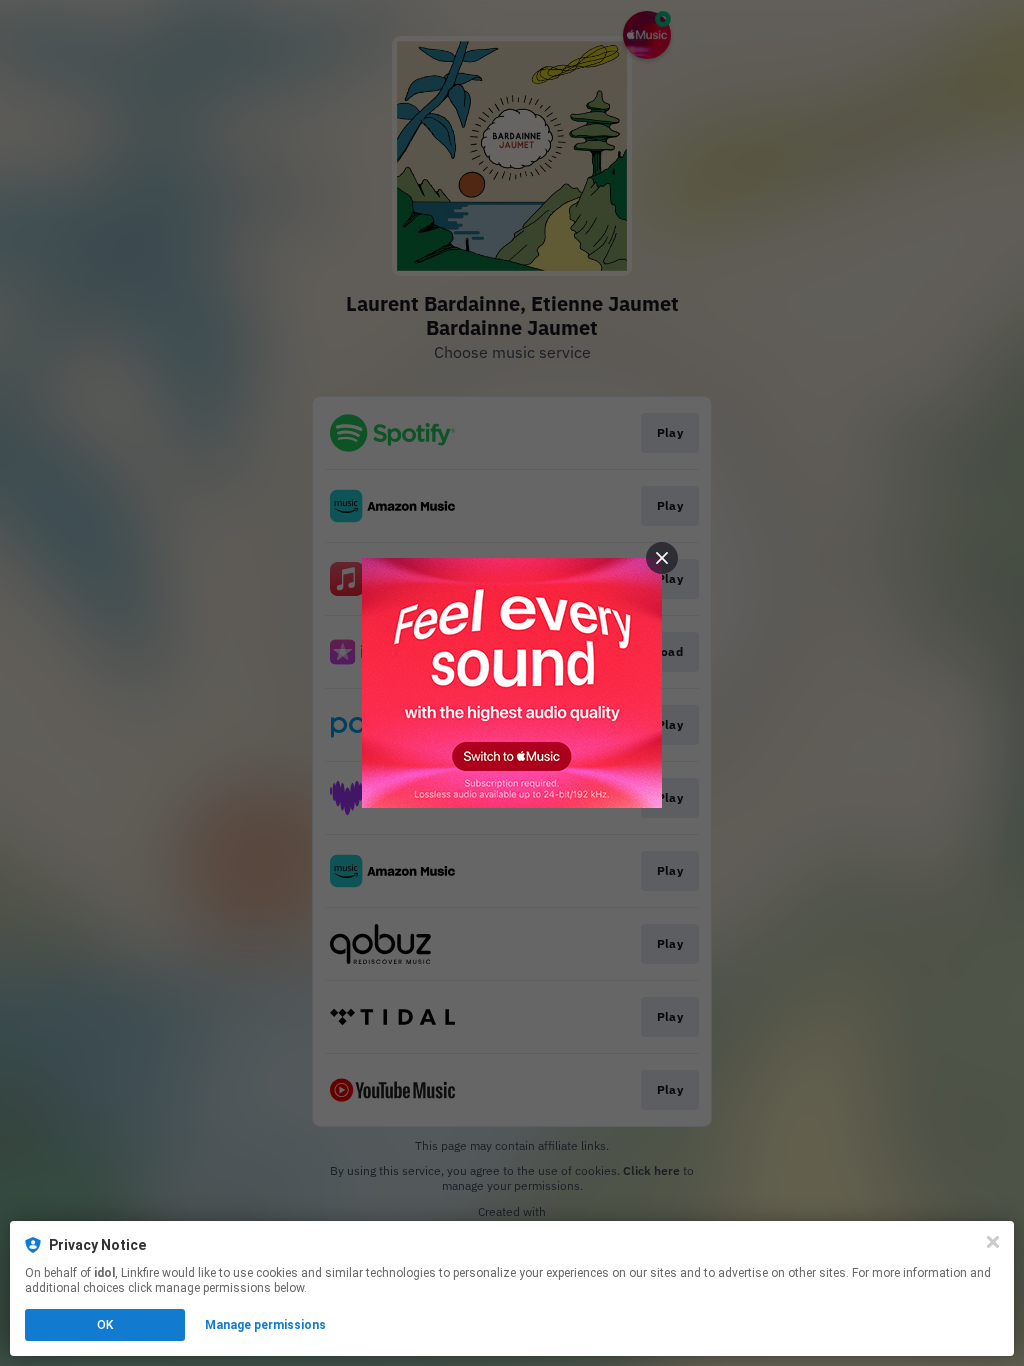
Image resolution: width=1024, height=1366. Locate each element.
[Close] (993, 1242)
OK (105, 1325)
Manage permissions (265, 1325)
